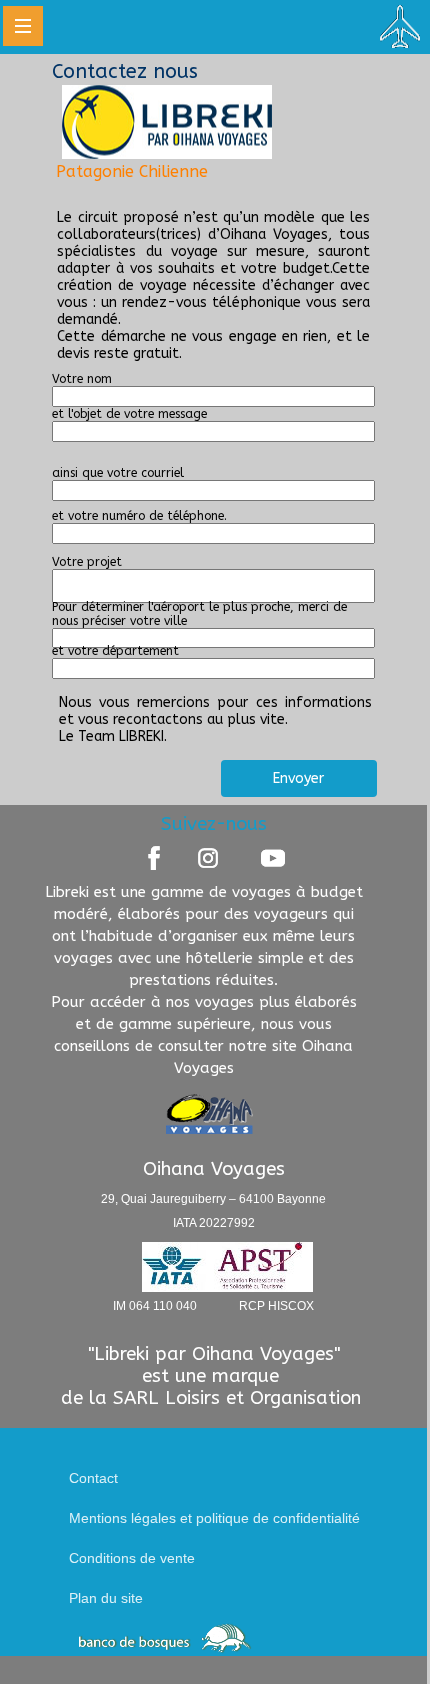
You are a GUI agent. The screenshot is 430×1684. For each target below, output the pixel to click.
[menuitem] (230, 1478)
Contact (93, 1478)
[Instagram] (208, 858)
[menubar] (230, 1538)
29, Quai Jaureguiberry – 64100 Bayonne (213, 1198)
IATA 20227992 (214, 1222)
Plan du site (106, 1598)
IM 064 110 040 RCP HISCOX (213, 1305)
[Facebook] (154, 858)
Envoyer (298, 778)
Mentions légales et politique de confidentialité (214, 1518)
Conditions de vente (132, 1558)
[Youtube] (273, 858)
